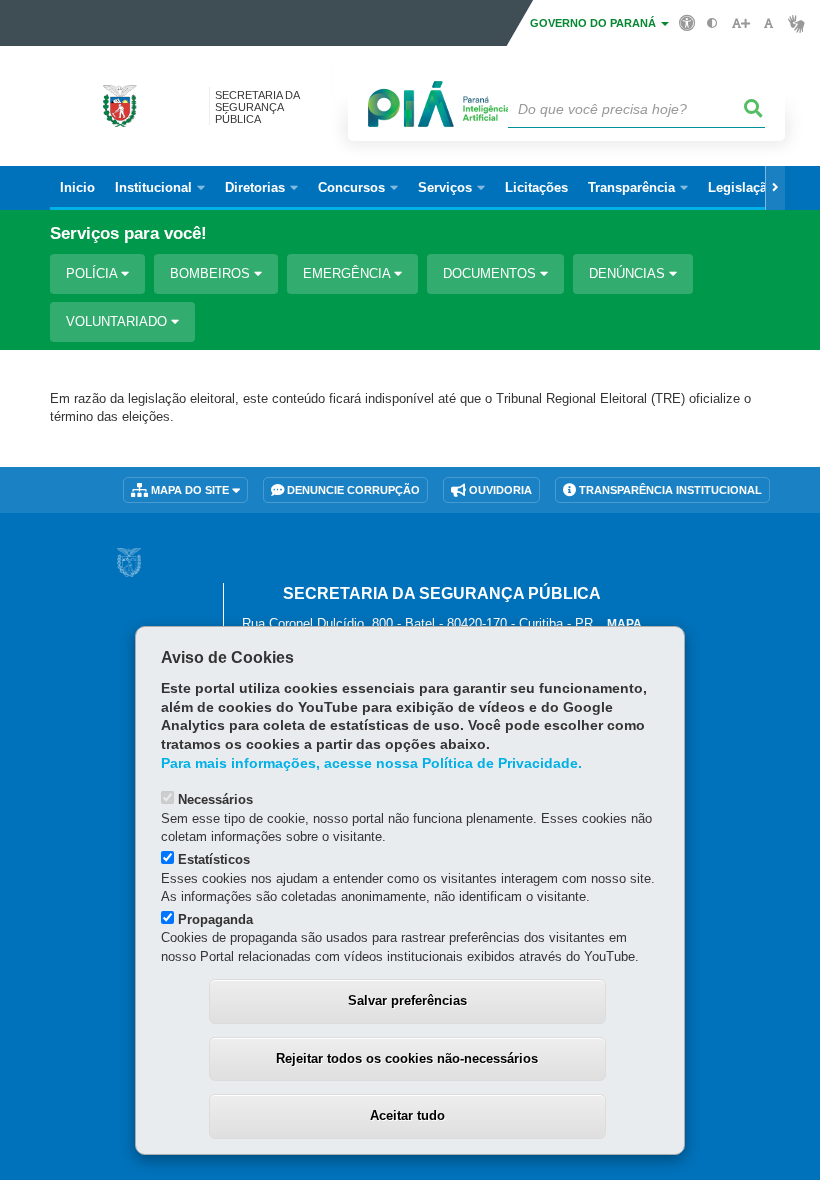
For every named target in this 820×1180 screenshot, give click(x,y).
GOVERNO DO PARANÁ (594, 23)
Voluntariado (118, 321)
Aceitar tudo (407, 1115)
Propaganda (215, 919)
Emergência (348, 273)
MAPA (624, 624)
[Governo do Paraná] (129, 562)
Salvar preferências (407, 1000)
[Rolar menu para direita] (775, 188)
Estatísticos (214, 859)
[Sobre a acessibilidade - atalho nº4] (687, 22)
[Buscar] (754, 109)
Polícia (93, 273)
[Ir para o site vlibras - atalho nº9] (796, 23)
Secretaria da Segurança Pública (257, 107)
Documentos (491, 273)
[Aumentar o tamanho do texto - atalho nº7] (740, 23)
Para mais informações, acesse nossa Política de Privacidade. (371, 763)
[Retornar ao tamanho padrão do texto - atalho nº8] (768, 23)
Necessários (215, 799)
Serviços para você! (128, 233)
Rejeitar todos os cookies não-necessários (407, 1058)
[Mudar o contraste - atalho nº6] (712, 23)
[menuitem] (160, 188)
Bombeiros (212, 273)
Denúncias (629, 273)
